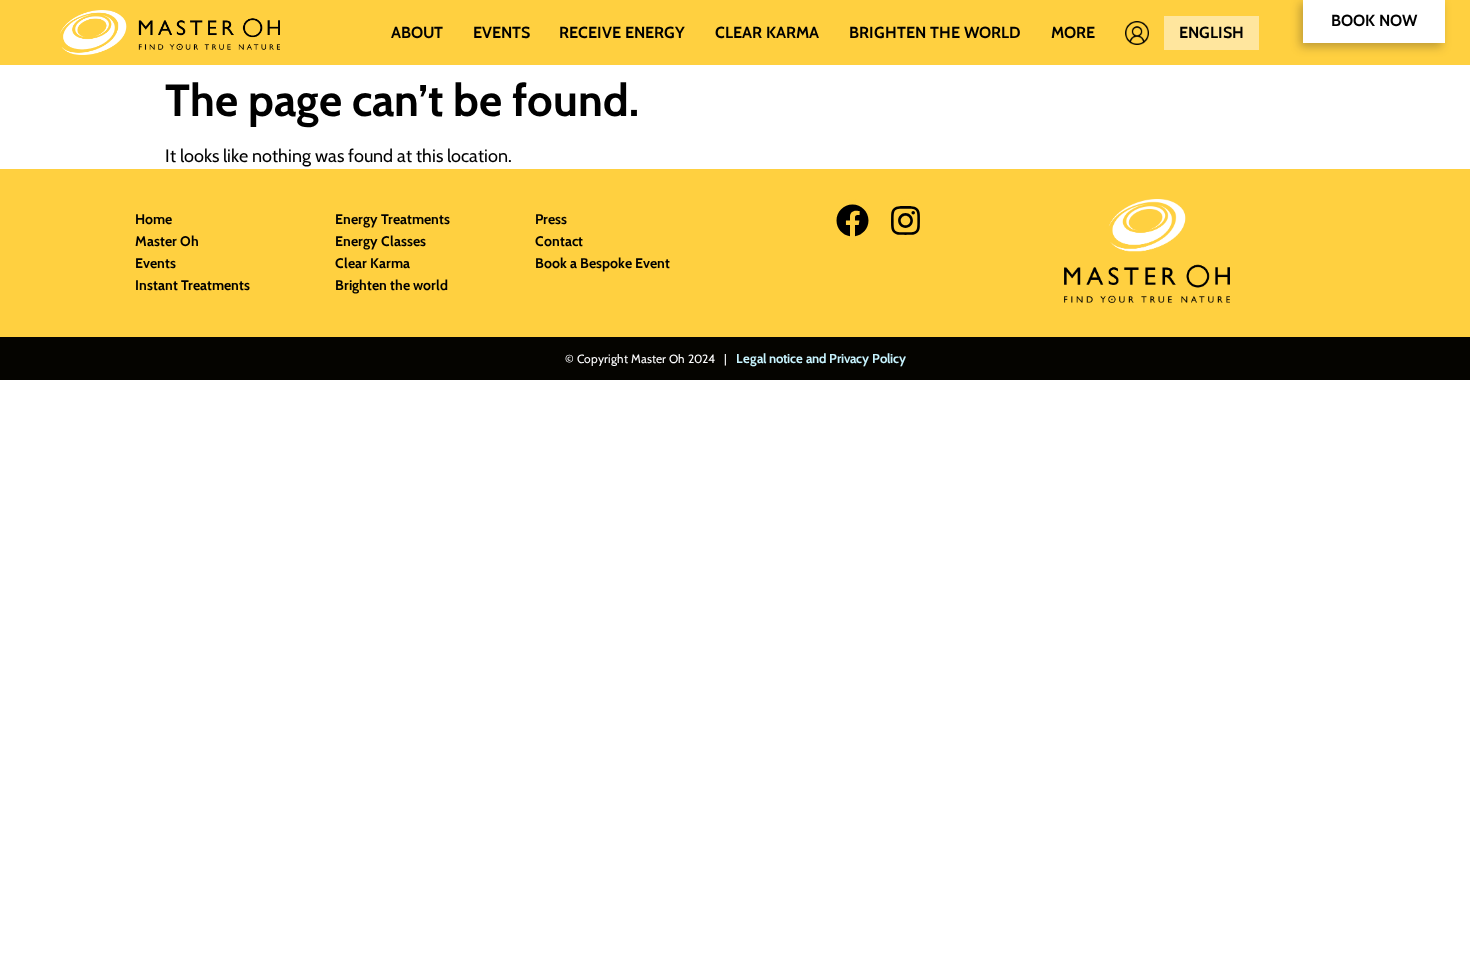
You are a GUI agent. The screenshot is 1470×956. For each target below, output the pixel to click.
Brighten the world (935, 32)
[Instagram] (905, 220)
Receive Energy (622, 32)
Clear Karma (767, 32)
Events (501, 32)
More (1073, 32)
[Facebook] (852, 220)
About (417, 32)
